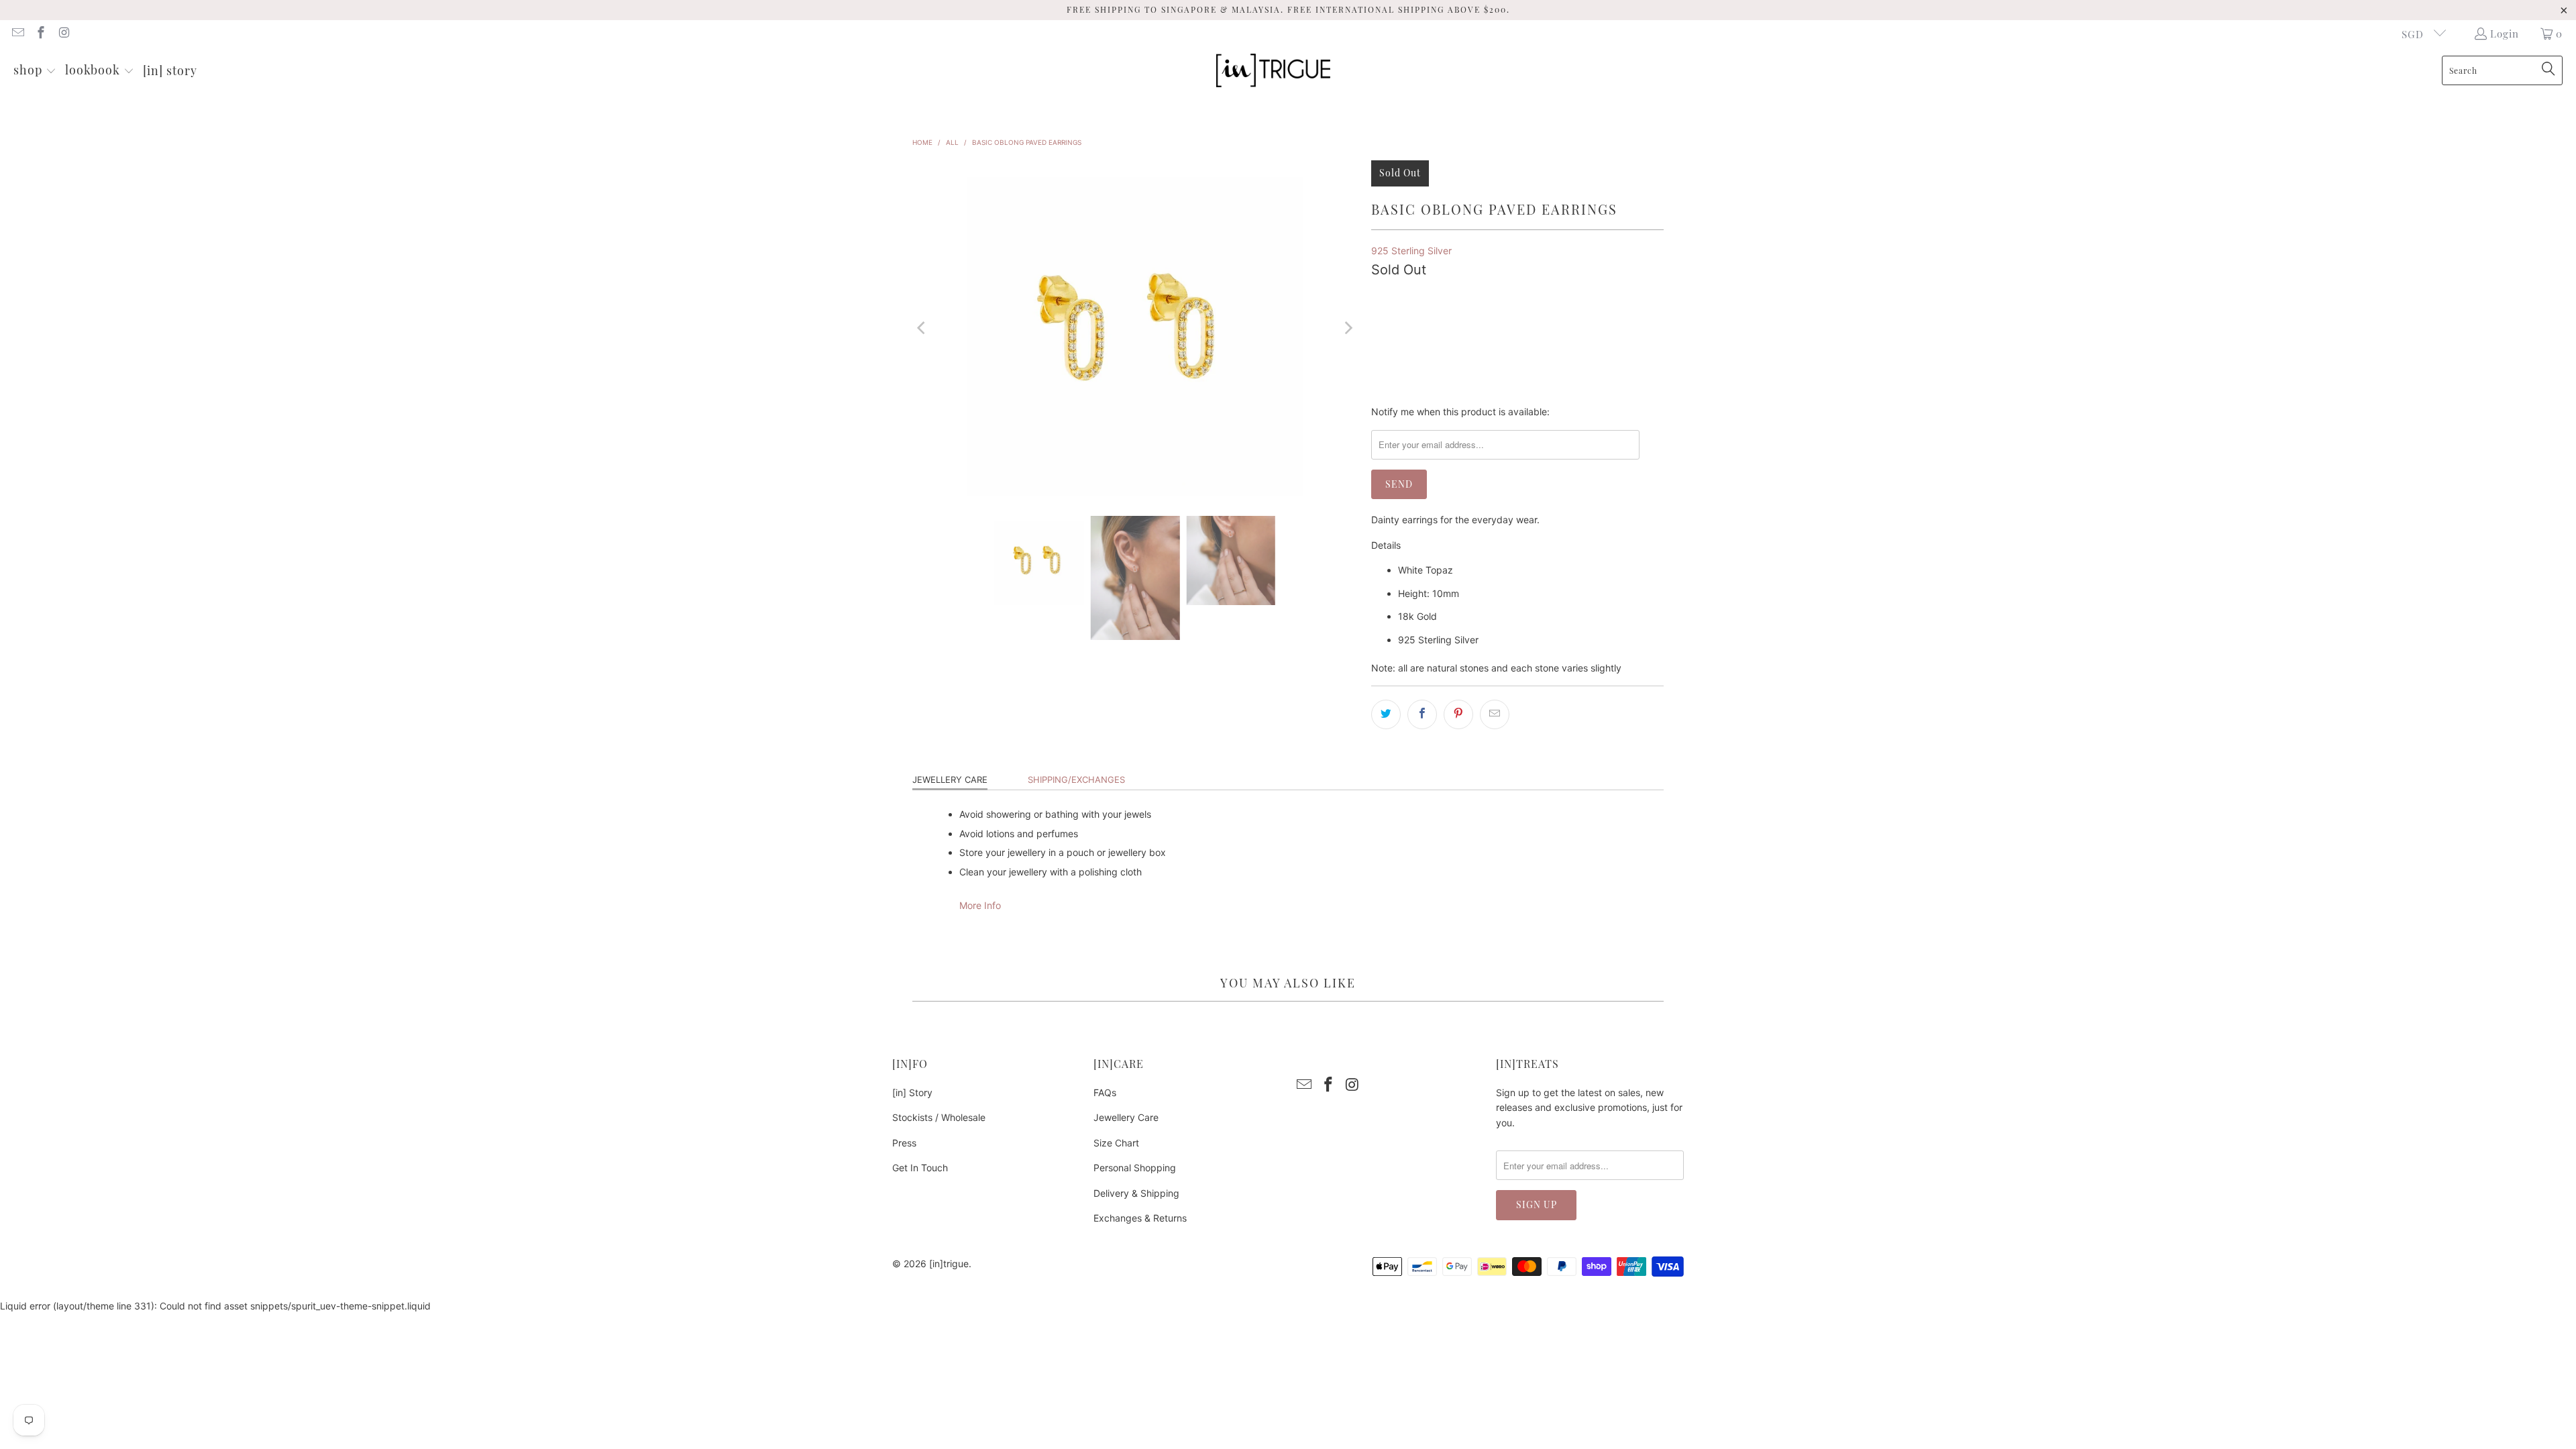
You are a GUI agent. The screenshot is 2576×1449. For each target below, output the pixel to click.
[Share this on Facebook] (1422, 714)
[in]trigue (949, 1264)
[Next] (1348, 328)
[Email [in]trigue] (17, 34)
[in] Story (912, 1092)
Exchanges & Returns (1140, 1218)
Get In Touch (920, 1168)
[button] (35, 71)
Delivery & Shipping (1136, 1193)
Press (904, 1143)
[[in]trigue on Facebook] (41, 34)
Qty (1379, 290)
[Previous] (922, 328)
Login (2505, 34)
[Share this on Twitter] (1386, 714)
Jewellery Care (950, 780)
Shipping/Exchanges (1076, 780)
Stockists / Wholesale (939, 1117)
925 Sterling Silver (1411, 251)
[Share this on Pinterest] (1458, 714)
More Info (980, 905)
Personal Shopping (1135, 1168)
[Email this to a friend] (1495, 714)
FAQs (1105, 1092)
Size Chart (1116, 1143)
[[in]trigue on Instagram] (63, 34)
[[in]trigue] (1273, 71)
